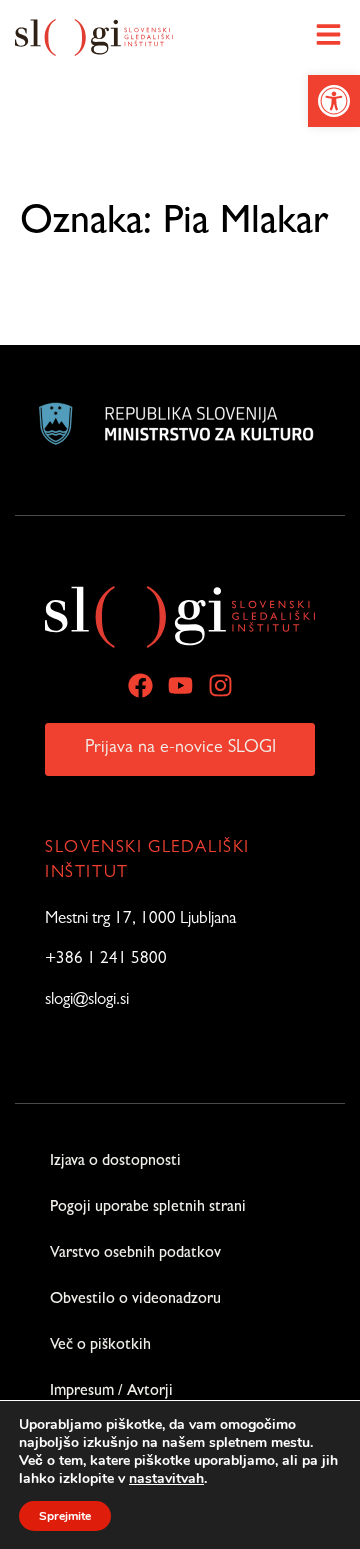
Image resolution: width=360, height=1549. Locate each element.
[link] (334, 101)
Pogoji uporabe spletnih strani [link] (148, 1208)
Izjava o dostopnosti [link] (115, 1162)
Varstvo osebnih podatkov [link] (135, 1254)
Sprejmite (65, 1516)
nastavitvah (166, 1479)
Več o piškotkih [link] (100, 1346)
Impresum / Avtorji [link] (111, 1392)
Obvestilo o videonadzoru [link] (135, 1300)
